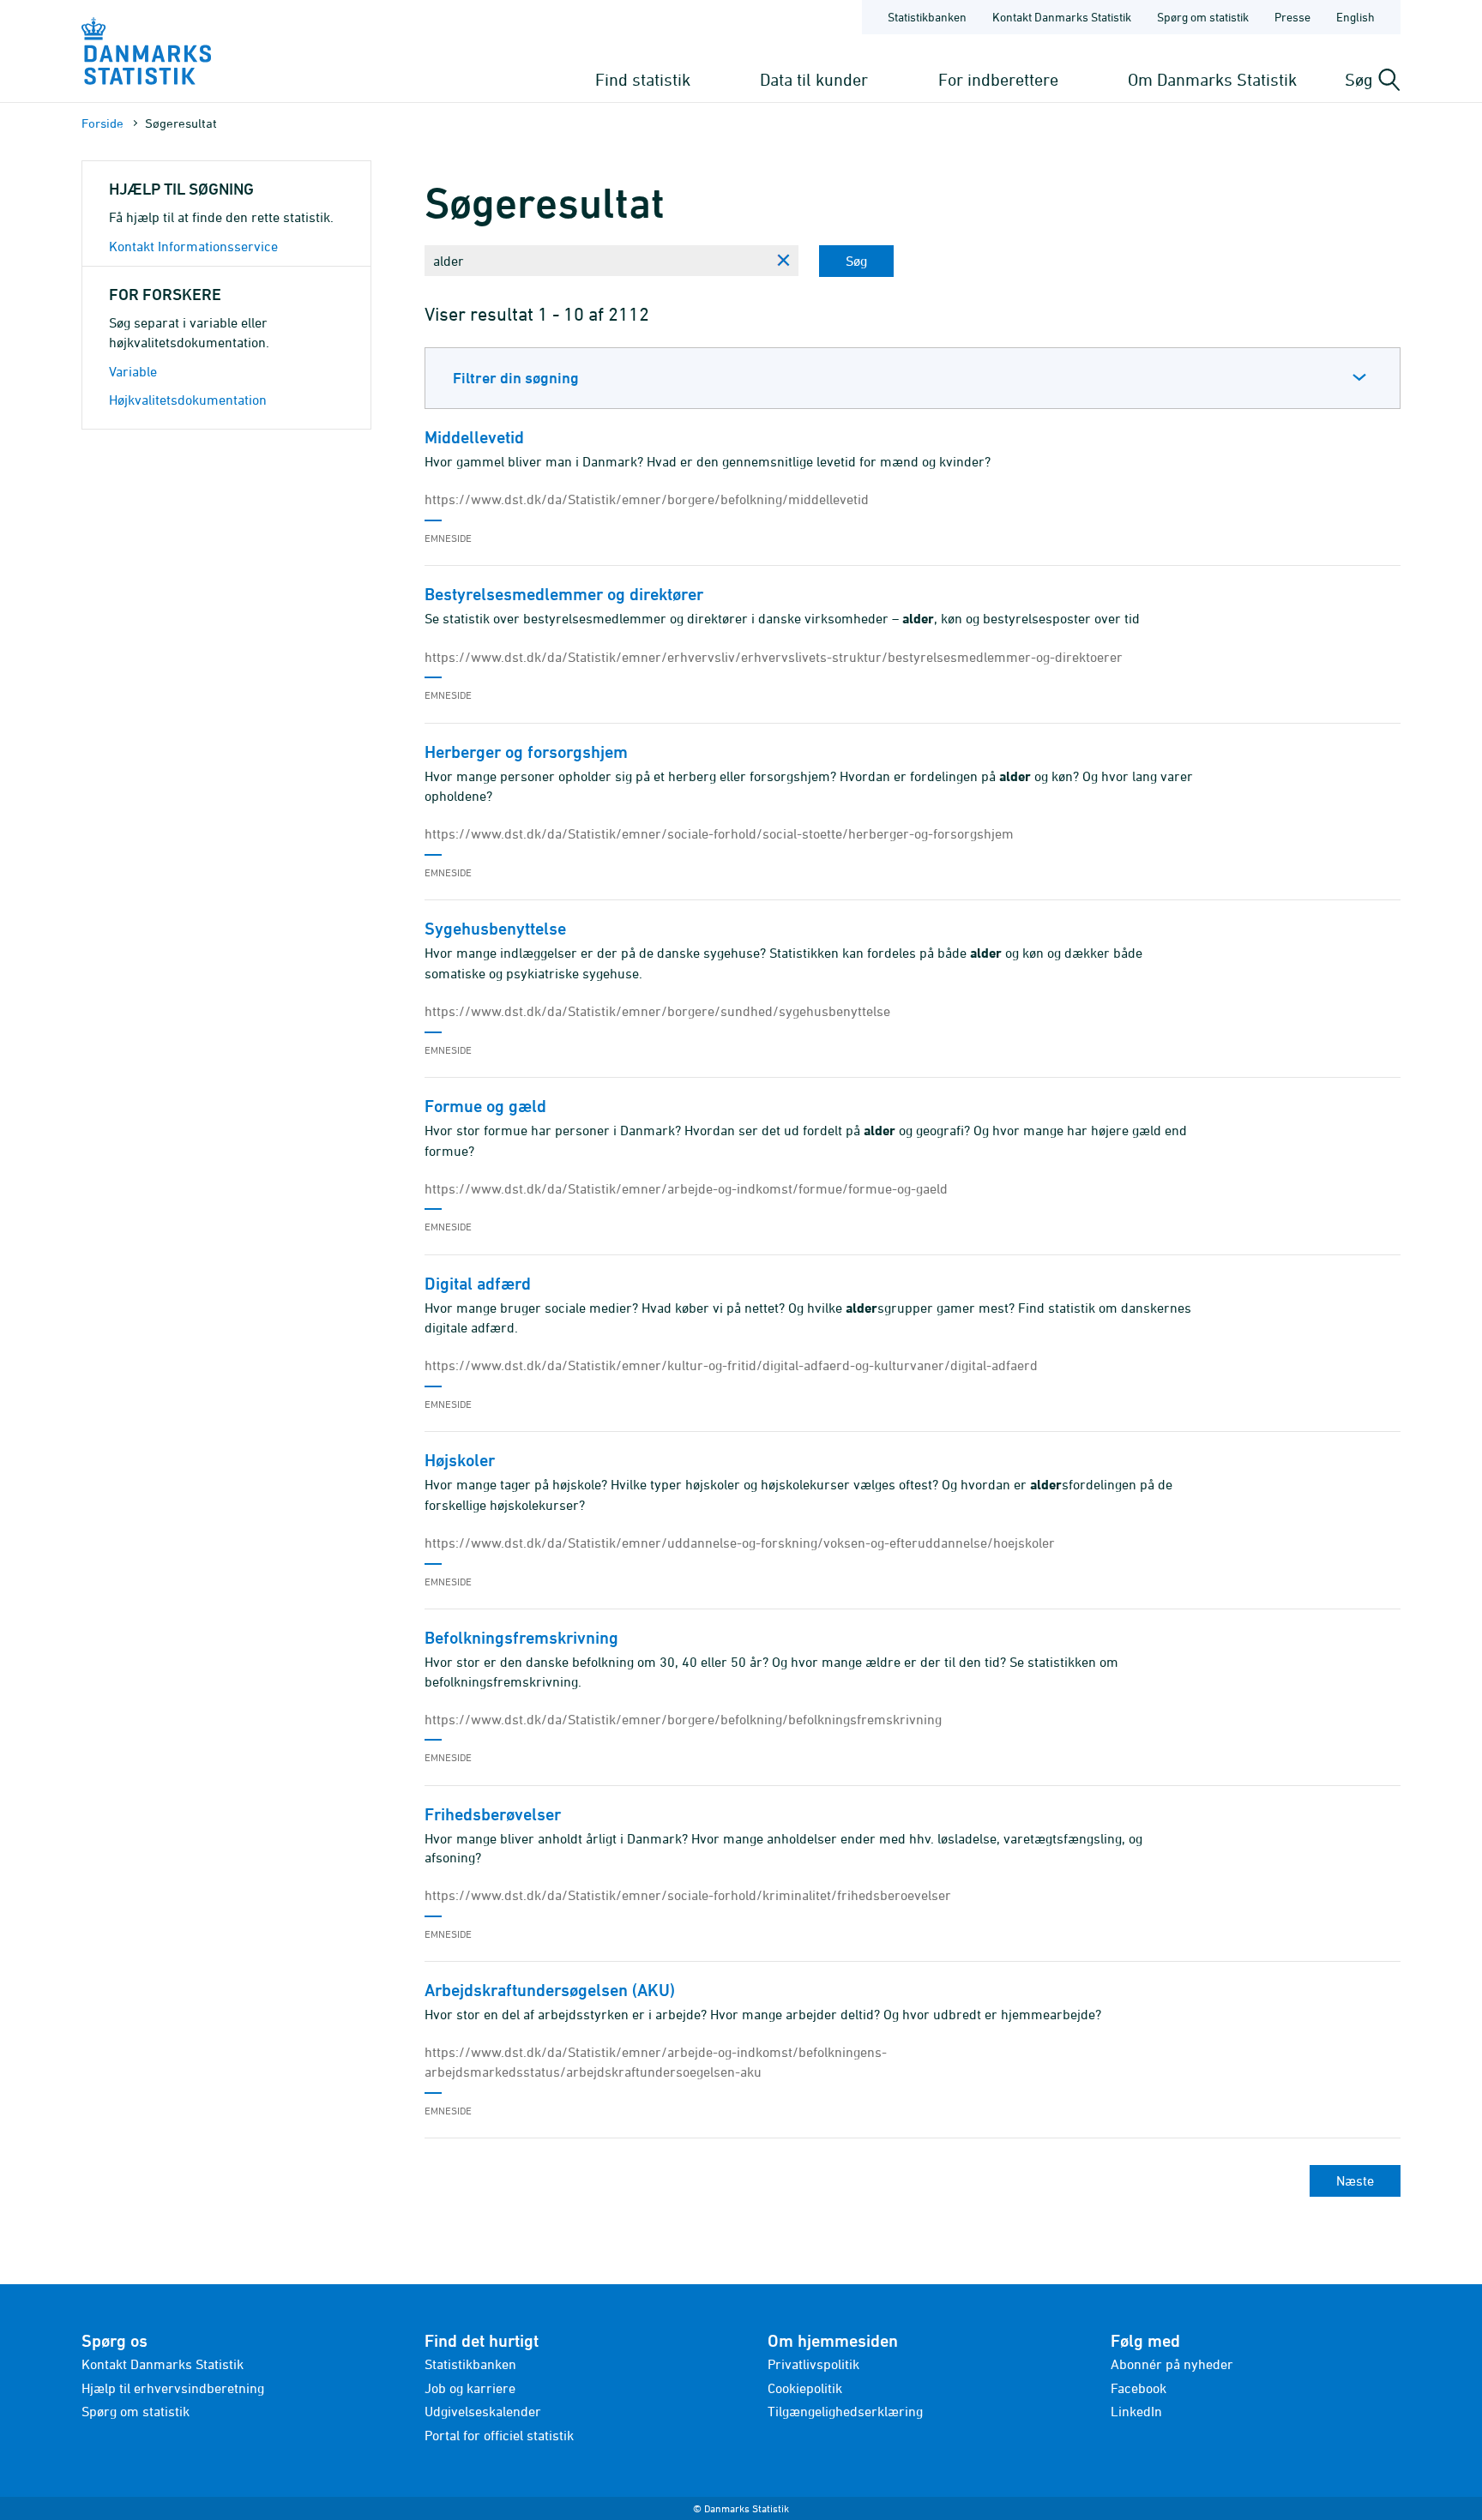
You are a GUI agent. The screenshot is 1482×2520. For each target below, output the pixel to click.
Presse (1292, 17)
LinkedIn (1136, 2411)
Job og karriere (470, 2388)
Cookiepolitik (805, 2388)
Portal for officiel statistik (499, 2435)
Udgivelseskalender (483, 2411)
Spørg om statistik (1203, 17)
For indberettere (998, 79)
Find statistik (643, 79)
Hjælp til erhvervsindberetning (173, 2388)
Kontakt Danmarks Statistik (1062, 17)
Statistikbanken (927, 17)
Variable (133, 371)
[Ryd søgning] (783, 261)
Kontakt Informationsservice (193, 246)
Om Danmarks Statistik (1212, 79)
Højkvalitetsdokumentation (188, 400)
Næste (1355, 2180)
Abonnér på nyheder (1172, 2364)
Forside (102, 123)
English (1355, 17)
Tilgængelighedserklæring (845, 2411)
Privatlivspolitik (813, 2364)
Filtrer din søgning (516, 378)
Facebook (1139, 2388)
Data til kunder (814, 79)
